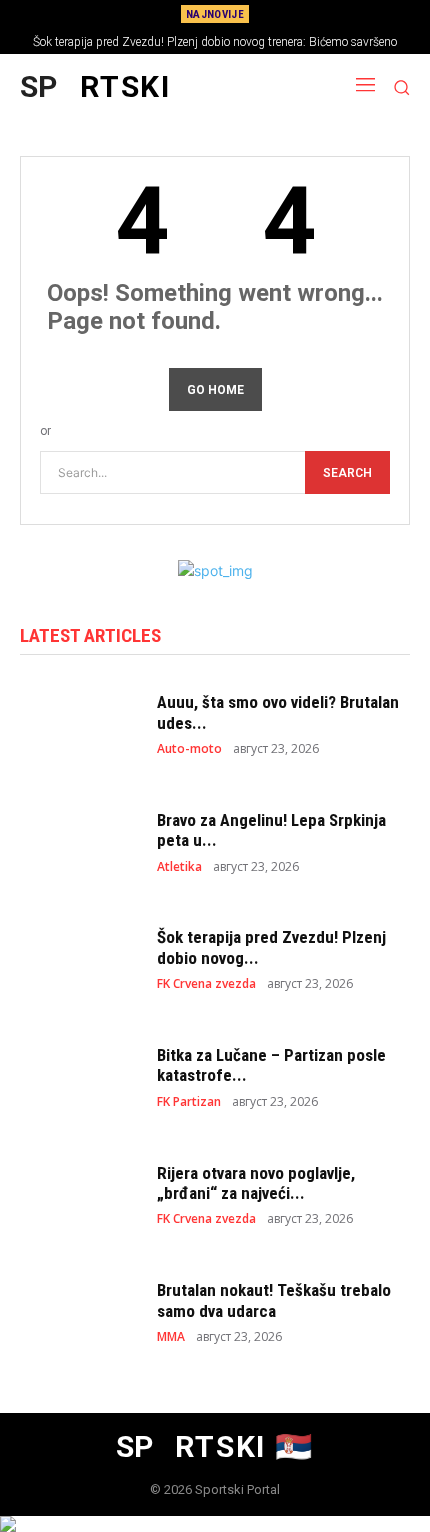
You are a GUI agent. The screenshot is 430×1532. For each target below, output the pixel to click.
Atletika (179, 867)
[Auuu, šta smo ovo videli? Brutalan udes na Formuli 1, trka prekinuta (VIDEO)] (78, 724)
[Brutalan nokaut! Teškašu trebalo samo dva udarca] (78, 1312)
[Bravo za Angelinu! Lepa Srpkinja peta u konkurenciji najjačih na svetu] (78, 841)
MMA (171, 1337)
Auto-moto (189, 749)
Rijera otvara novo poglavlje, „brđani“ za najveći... (256, 1183)
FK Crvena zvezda (206, 984)
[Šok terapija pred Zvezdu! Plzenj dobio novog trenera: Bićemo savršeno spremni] (78, 959)
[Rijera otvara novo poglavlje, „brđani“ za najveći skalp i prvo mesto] (78, 1194)
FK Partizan (189, 1102)
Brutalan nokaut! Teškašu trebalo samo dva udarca (274, 1300)
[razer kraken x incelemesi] (215, 1524)
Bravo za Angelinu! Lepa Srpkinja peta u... (271, 830)
